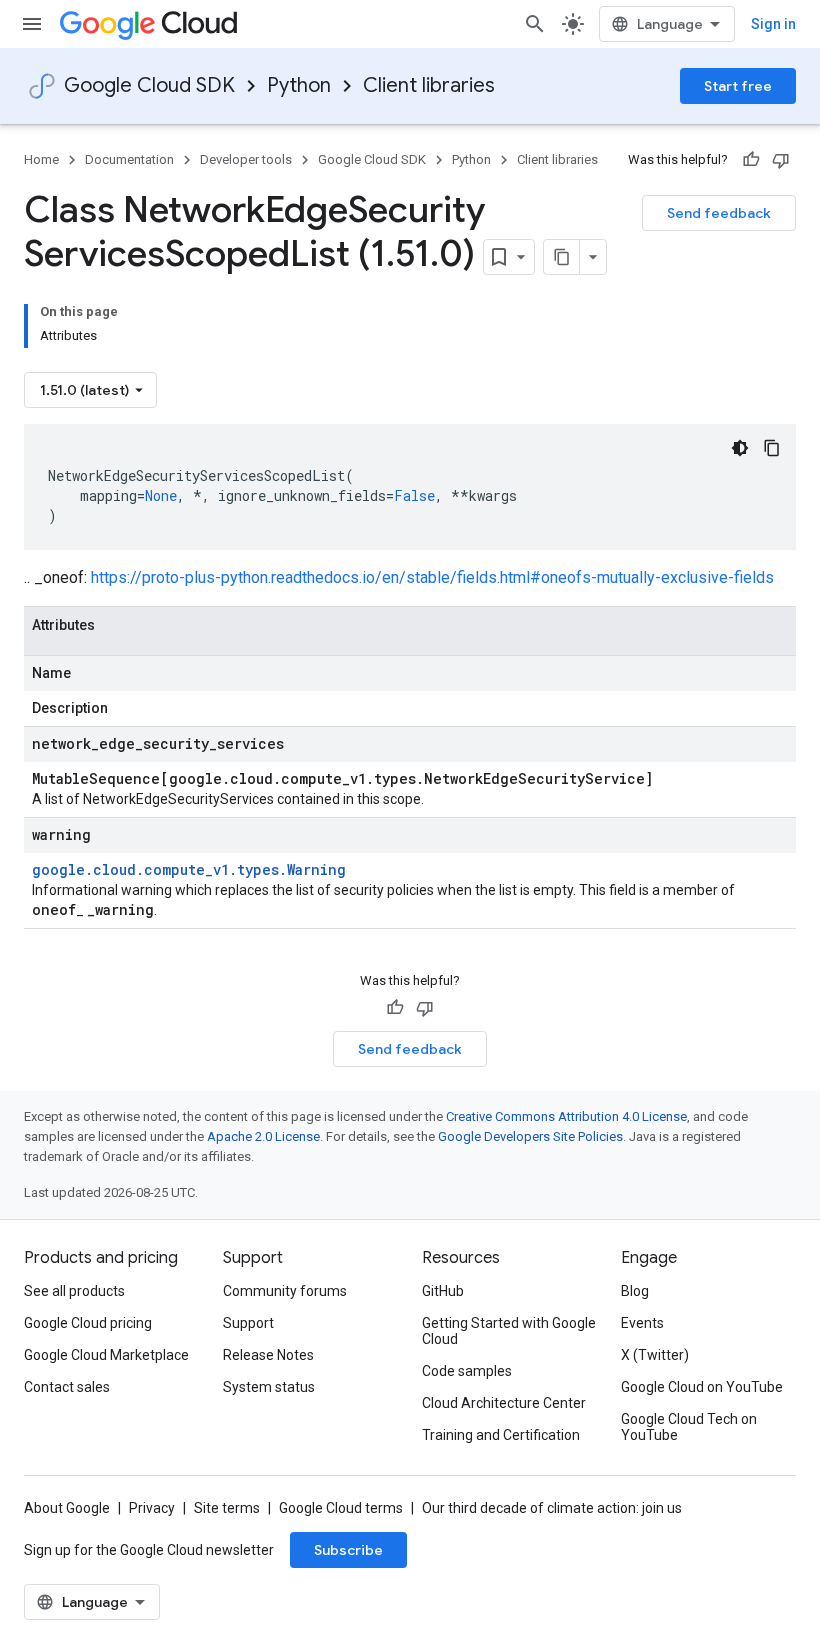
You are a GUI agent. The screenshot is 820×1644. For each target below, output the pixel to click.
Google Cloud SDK (149, 85)
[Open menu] (32, 24)
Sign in (773, 24)
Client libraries (429, 85)
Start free (738, 86)
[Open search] (535, 24)
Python (299, 85)
